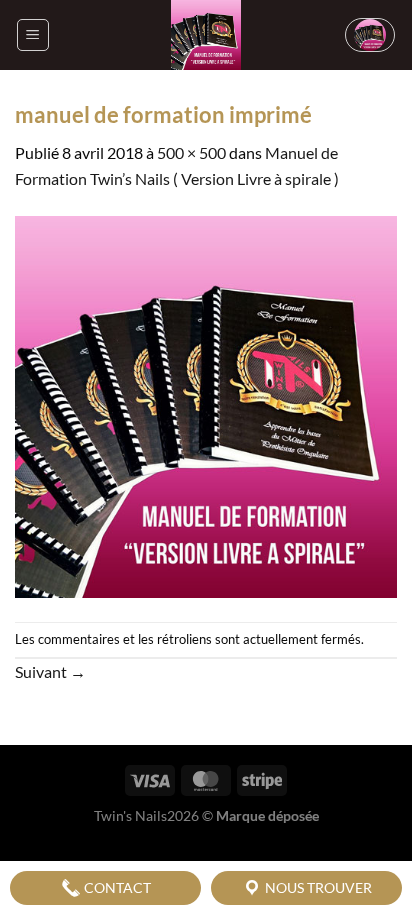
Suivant (50, 671)
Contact (116, 887)
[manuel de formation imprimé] (206, 404)
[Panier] (370, 35)
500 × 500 (191, 152)
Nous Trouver (317, 887)
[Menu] (33, 35)
